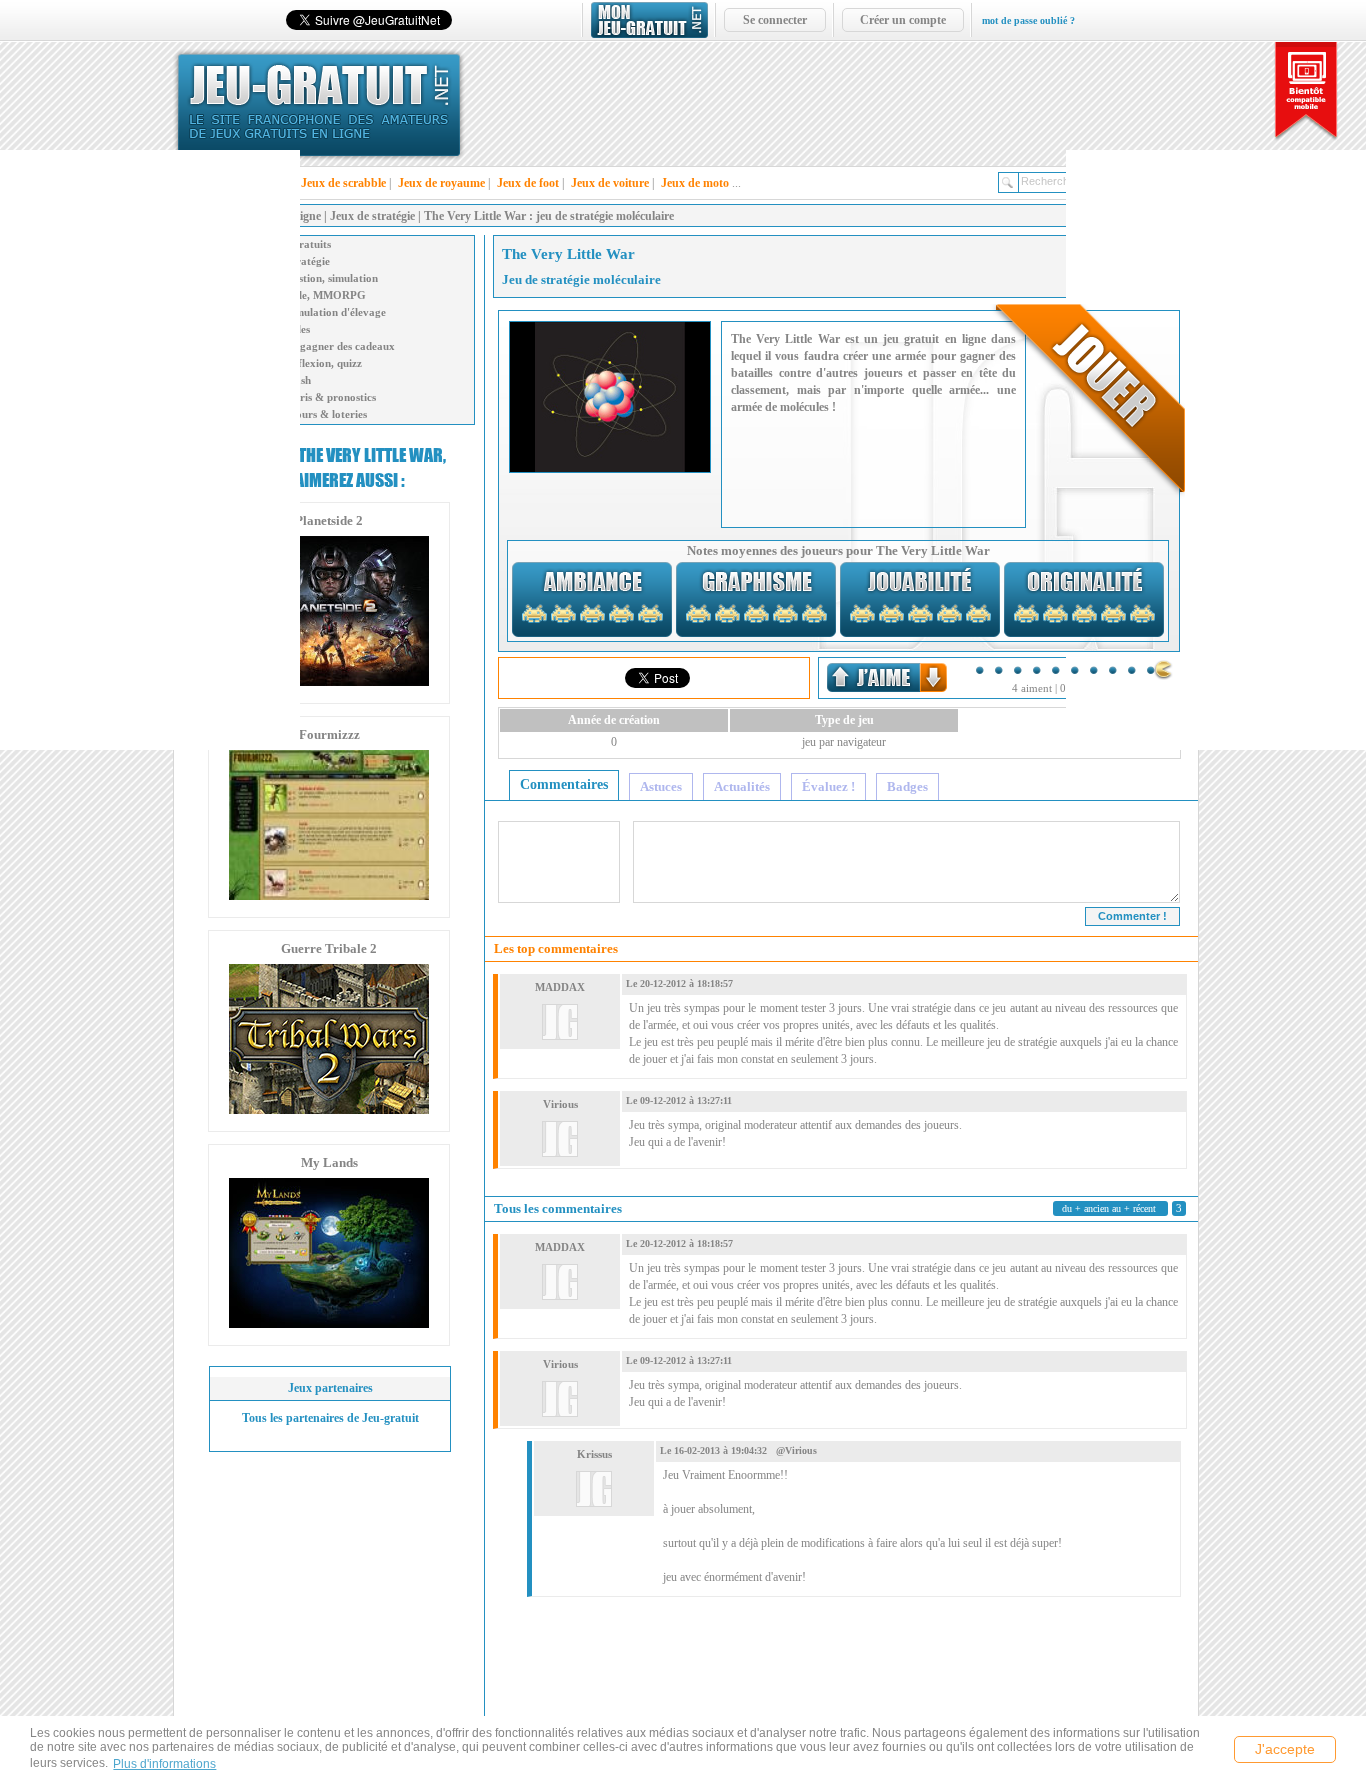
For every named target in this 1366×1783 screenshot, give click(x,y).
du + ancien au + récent (1109, 1208)
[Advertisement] (150, 450)
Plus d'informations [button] (164, 1764)
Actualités (742, 786)
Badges (907, 786)
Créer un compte (903, 20)
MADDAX (560, 987)
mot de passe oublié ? (1028, 20)
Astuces (661, 786)
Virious (560, 1104)
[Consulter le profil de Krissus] (594, 1484)
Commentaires (564, 784)
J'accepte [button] (1285, 1749)
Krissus (594, 1454)
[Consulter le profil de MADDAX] (560, 1017)
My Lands (329, 1162)
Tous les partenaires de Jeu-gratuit (330, 1418)
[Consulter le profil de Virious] (560, 1134)
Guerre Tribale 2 (329, 948)
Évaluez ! (828, 786)
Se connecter (775, 20)
